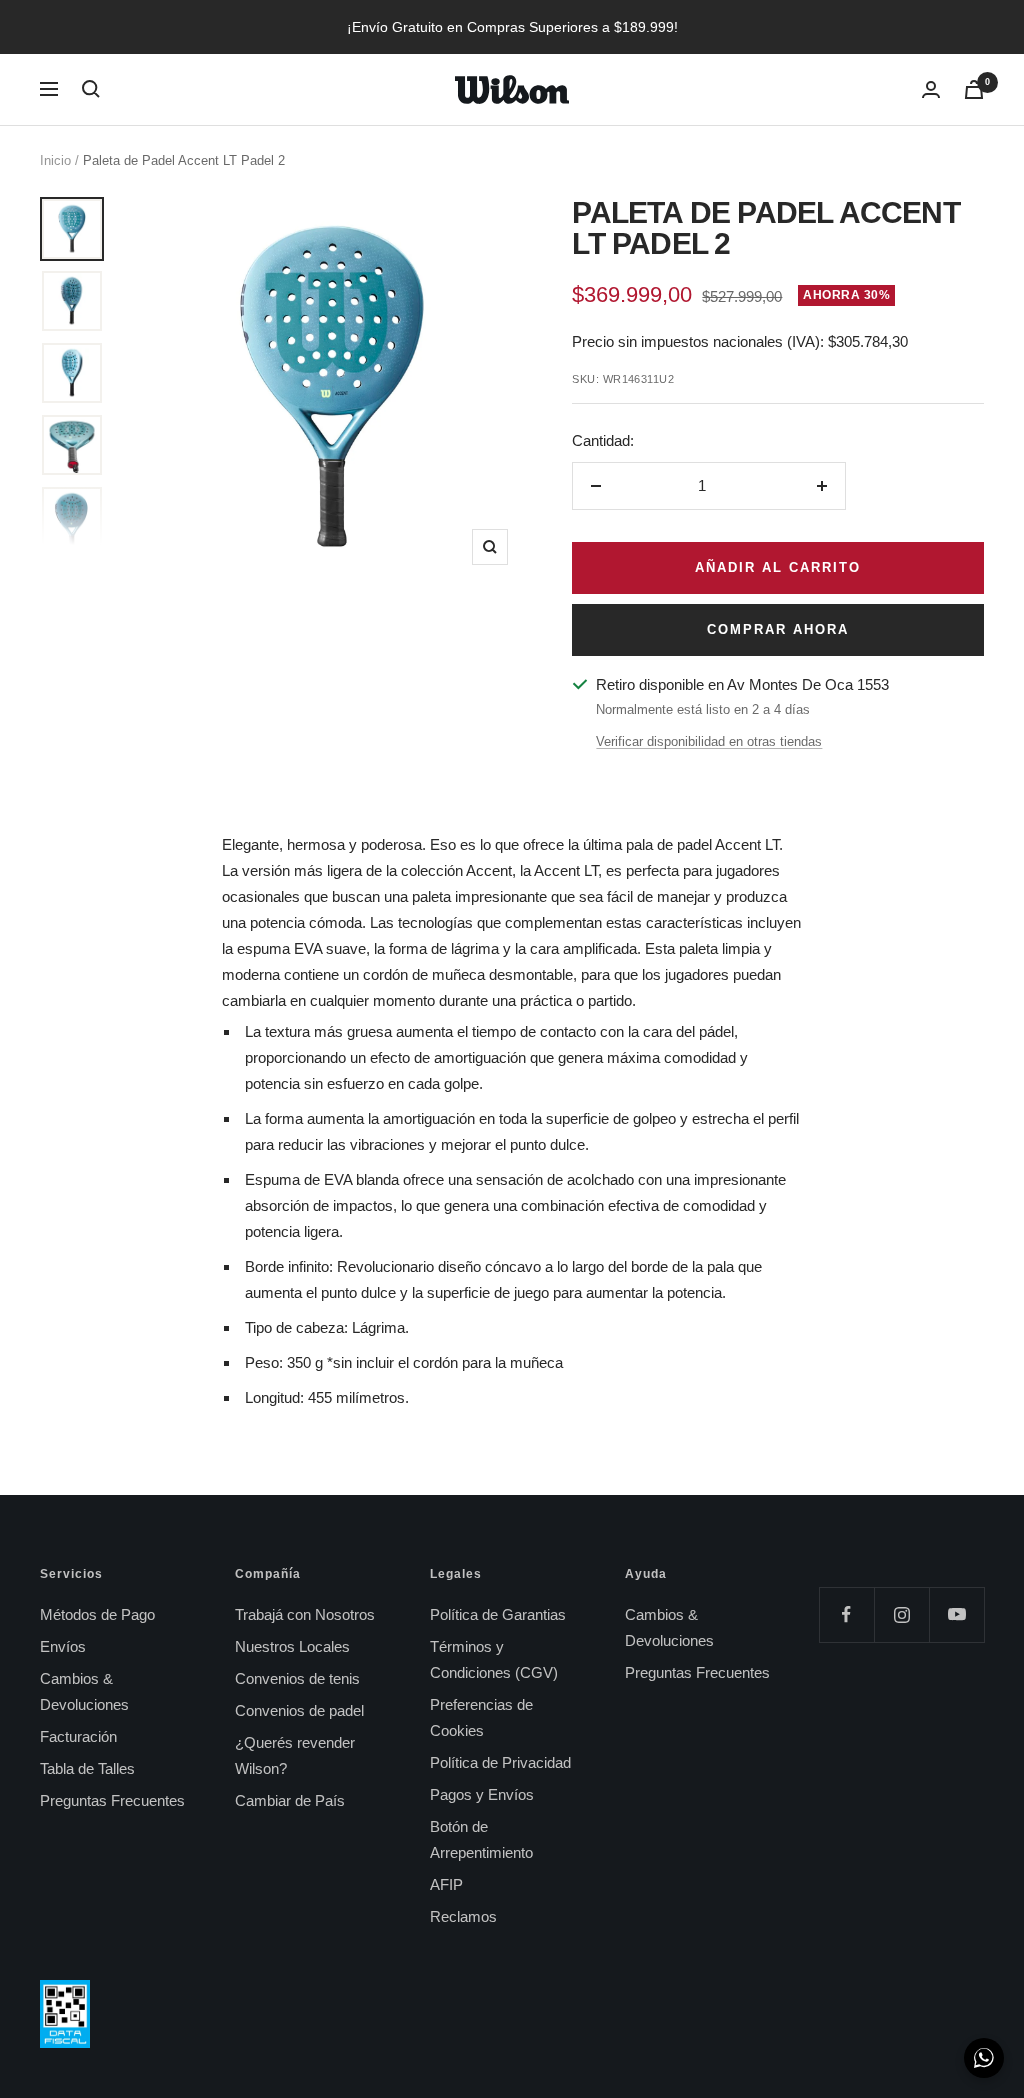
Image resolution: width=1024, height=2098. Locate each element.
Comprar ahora (778, 629)
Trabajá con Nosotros (305, 1614)
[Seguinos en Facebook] (846, 1614)
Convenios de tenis (297, 1678)
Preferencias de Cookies (481, 1717)
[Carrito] (974, 89)
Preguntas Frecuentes (112, 1800)
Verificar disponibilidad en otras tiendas (709, 741)
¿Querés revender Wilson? (295, 1755)
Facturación (78, 1736)
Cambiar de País (290, 1800)
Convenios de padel (299, 1710)
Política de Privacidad (500, 1762)
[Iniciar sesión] (931, 89)
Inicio (55, 160)
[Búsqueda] (91, 89)
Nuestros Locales (292, 1646)
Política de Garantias (498, 1614)
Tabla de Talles (87, 1768)
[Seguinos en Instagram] (901, 1614)
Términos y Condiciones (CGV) (494, 1659)
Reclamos (463, 1916)
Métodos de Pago (97, 1614)
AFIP (446, 1884)
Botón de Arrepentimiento (481, 1839)
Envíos (63, 1646)
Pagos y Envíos (482, 1794)
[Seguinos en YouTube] (956, 1614)
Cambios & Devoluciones (84, 1691)
